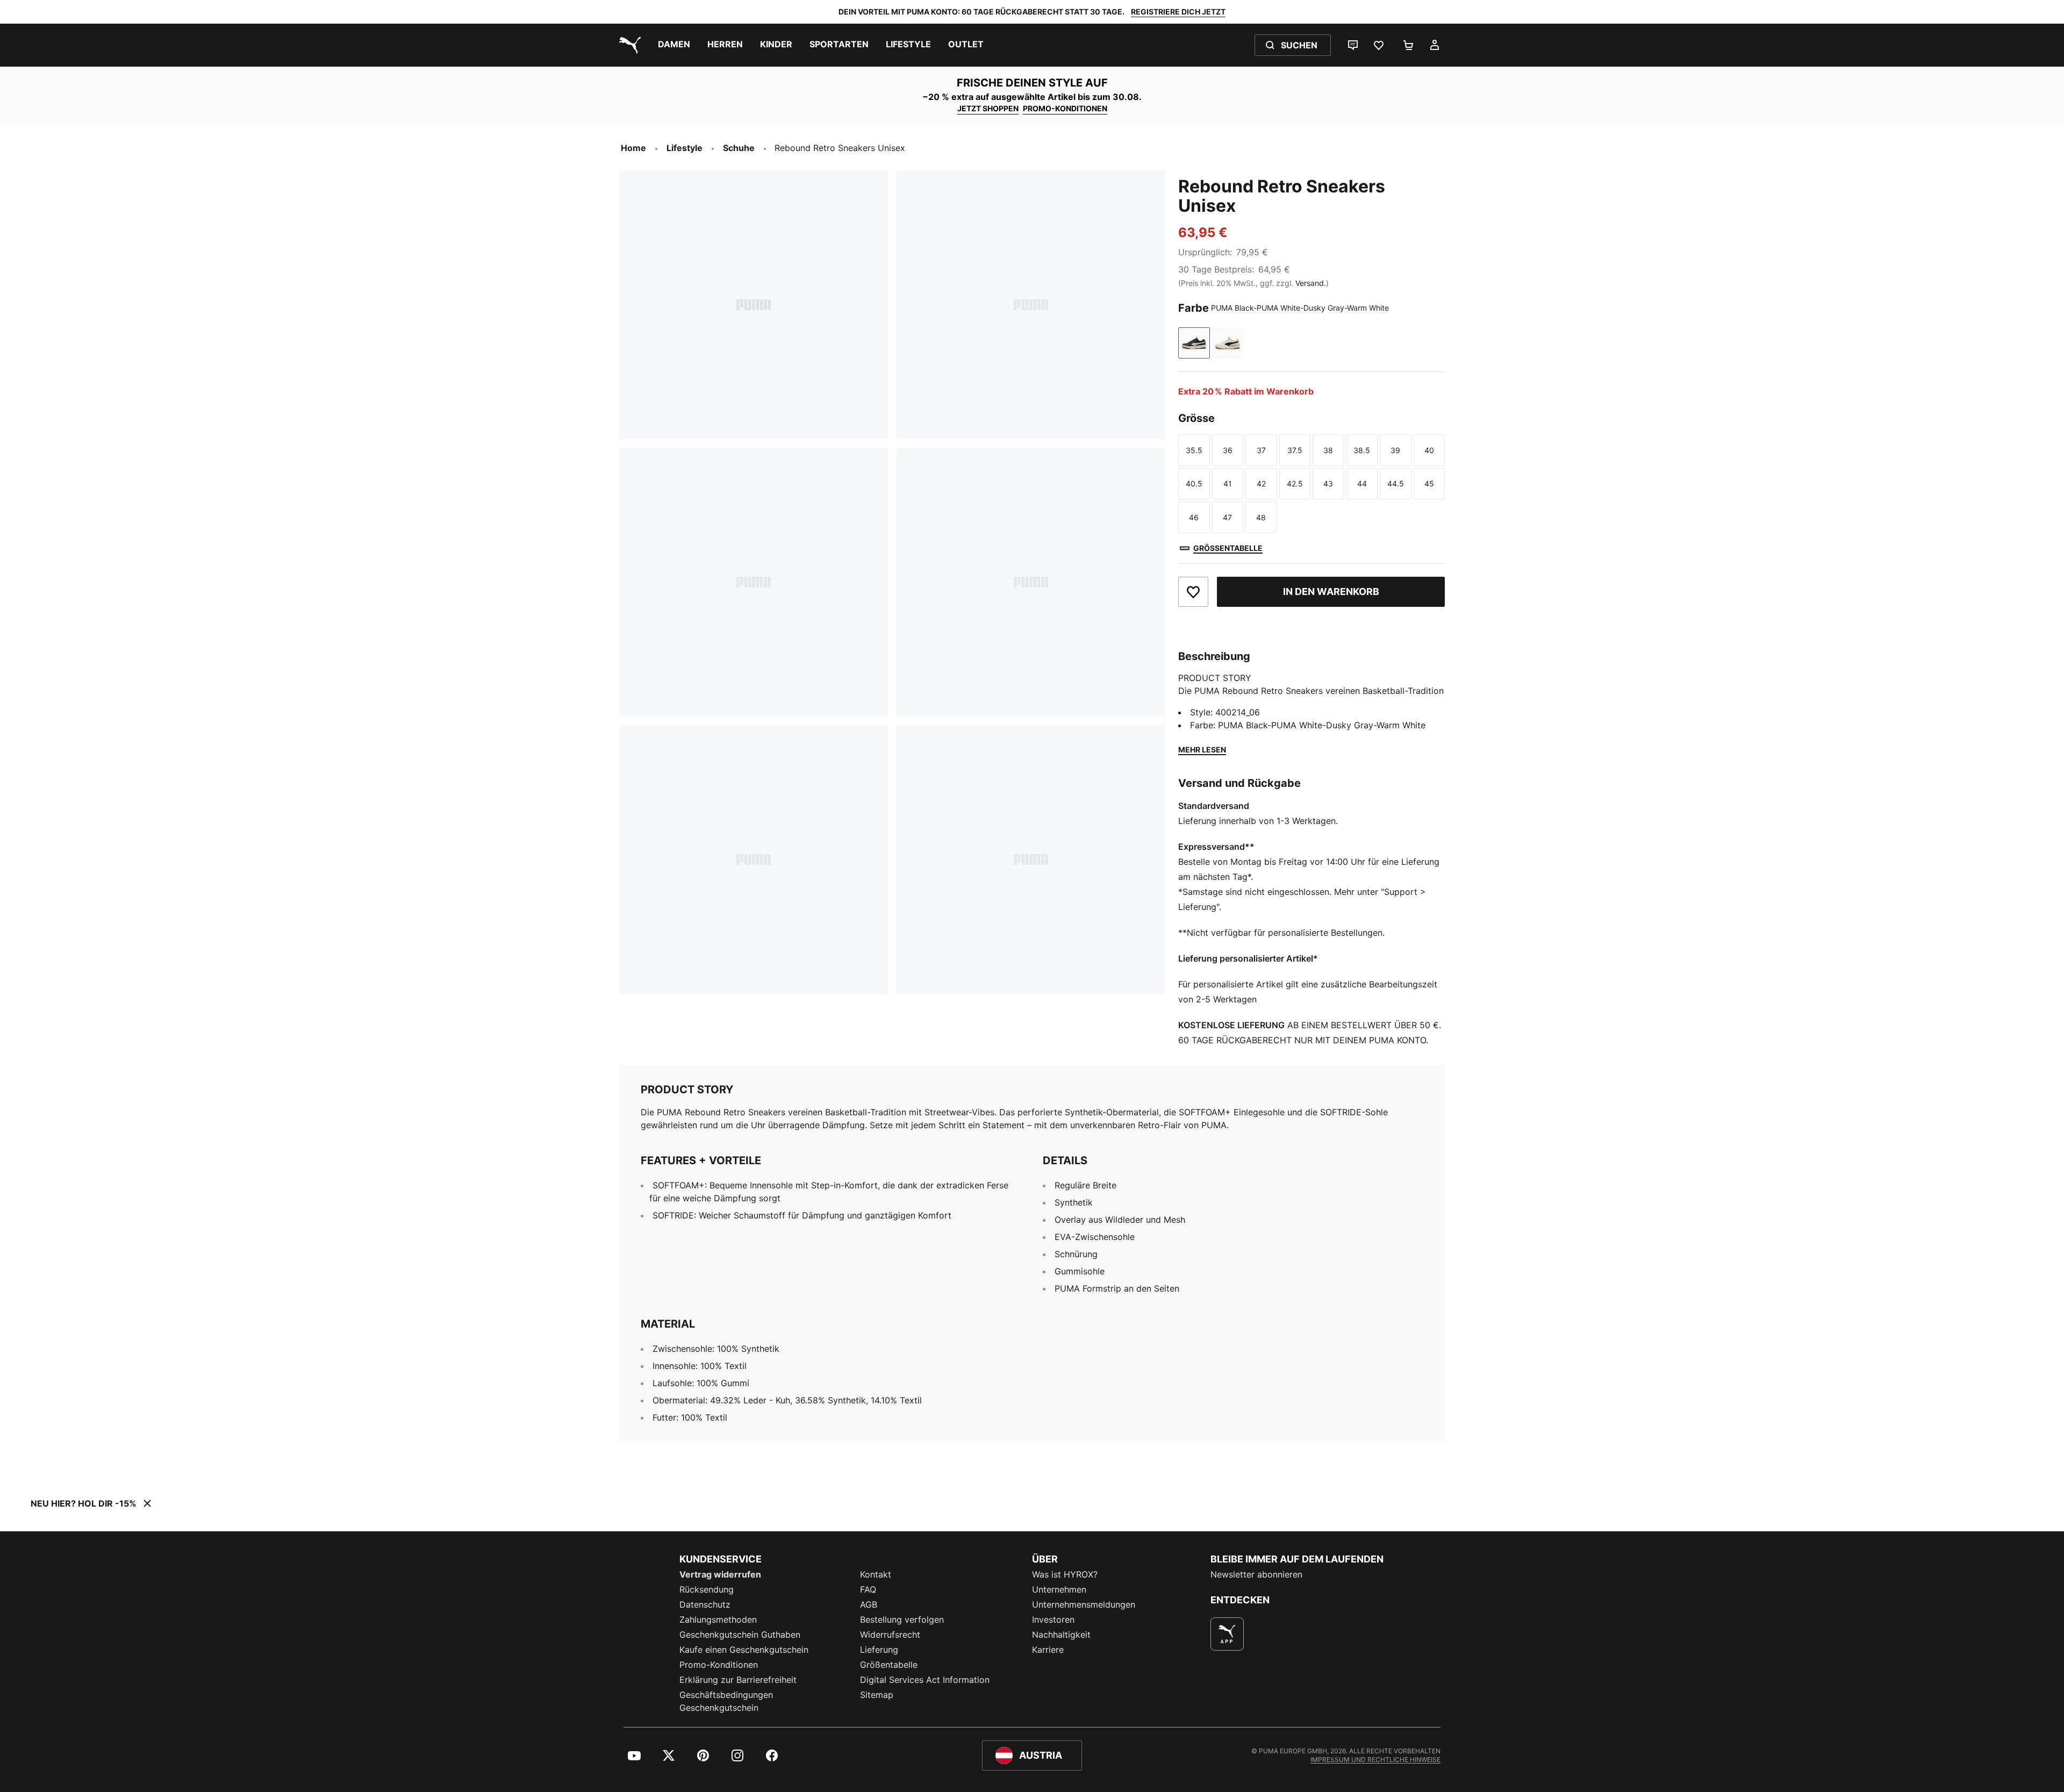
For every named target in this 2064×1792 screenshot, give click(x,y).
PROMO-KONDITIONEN (1065, 108)
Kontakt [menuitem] (876, 1574)
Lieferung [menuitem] (879, 1650)
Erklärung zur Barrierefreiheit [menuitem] (738, 1680)
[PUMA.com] (628, 45)
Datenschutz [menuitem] (705, 1604)
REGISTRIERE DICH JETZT (1178, 12)
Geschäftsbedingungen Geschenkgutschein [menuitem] (726, 1701)
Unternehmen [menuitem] (1059, 1589)
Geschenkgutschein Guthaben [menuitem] (740, 1635)
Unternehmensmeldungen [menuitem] (1084, 1604)
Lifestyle (685, 148)
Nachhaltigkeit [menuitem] (1061, 1635)
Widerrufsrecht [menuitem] (890, 1635)
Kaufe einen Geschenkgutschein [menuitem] (744, 1650)
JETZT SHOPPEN (988, 108)
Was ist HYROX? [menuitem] (1065, 1574)
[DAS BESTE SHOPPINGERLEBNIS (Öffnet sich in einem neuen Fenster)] (1227, 1634)
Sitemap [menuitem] (877, 1695)
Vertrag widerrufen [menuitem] (720, 1574)
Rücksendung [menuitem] (707, 1589)
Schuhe (739, 148)
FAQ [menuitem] (868, 1589)
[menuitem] (674, 45)
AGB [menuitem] (869, 1604)
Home (633, 148)
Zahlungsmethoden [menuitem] (718, 1619)
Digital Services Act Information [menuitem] (925, 1680)
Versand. (1311, 283)
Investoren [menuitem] (1053, 1619)
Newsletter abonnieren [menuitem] (1256, 1574)
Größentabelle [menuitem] (889, 1665)
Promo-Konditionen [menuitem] (719, 1665)
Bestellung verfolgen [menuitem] (902, 1619)
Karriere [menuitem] (1048, 1650)
